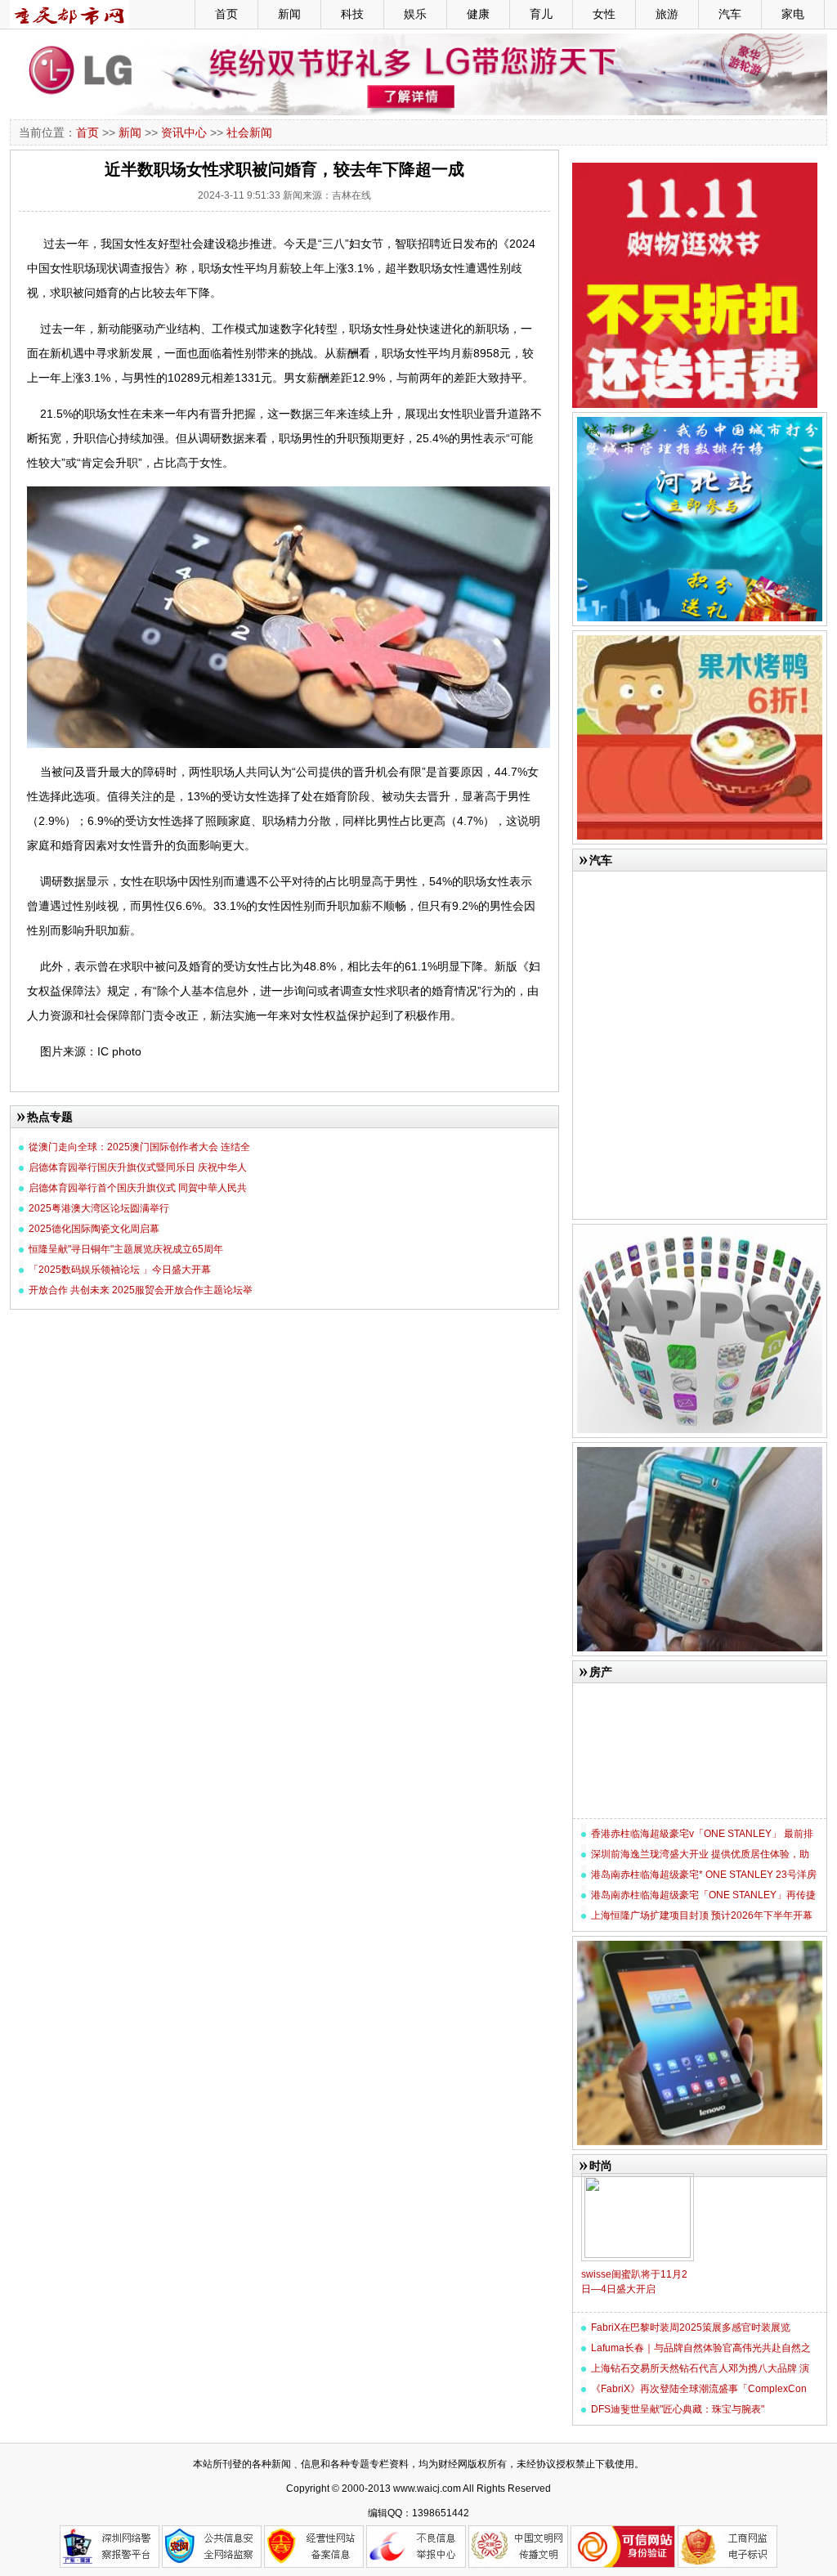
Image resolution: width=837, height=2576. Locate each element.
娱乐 (415, 14)
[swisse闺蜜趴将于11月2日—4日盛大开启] (638, 2180)
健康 (478, 14)
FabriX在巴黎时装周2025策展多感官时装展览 (691, 2327)
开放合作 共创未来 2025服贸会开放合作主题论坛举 (141, 1290)
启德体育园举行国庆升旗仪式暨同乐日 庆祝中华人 (138, 1167)
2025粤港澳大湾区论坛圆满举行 (99, 1208)
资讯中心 (184, 132)
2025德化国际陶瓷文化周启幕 (94, 1229)
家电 (793, 14)
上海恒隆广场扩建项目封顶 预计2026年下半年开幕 (702, 1915)
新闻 (289, 14)
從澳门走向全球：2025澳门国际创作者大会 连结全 (139, 1147)
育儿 (541, 14)
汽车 (730, 14)
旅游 (667, 14)
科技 (352, 14)
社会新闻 (249, 132)
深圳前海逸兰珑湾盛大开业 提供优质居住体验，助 (700, 1854)
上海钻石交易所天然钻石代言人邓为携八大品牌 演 (700, 2368)
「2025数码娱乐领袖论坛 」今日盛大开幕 (120, 1270)
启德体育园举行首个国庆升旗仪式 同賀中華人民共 (138, 1188)
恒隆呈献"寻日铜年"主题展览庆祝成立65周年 (126, 1249)
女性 (604, 14)
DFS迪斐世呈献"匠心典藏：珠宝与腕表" (678, 2409)
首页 (226, 14)
